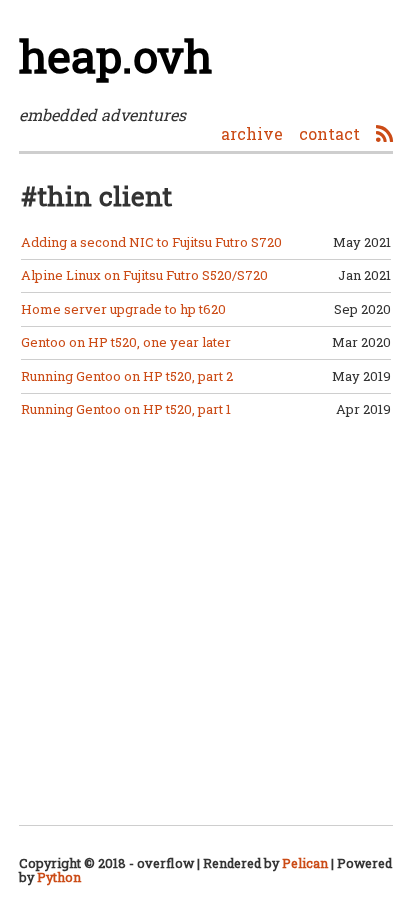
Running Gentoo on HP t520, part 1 (126, 409)
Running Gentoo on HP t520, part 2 (127, 376)
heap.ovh (115, 55)
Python (59, 877)
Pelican (305, 863)
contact (329, 133)
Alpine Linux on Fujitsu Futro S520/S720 (144, 275)
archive (252, 133)
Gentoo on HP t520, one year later (126, 342)
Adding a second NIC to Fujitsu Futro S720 (151, 242)
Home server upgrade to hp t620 (123, 309)
